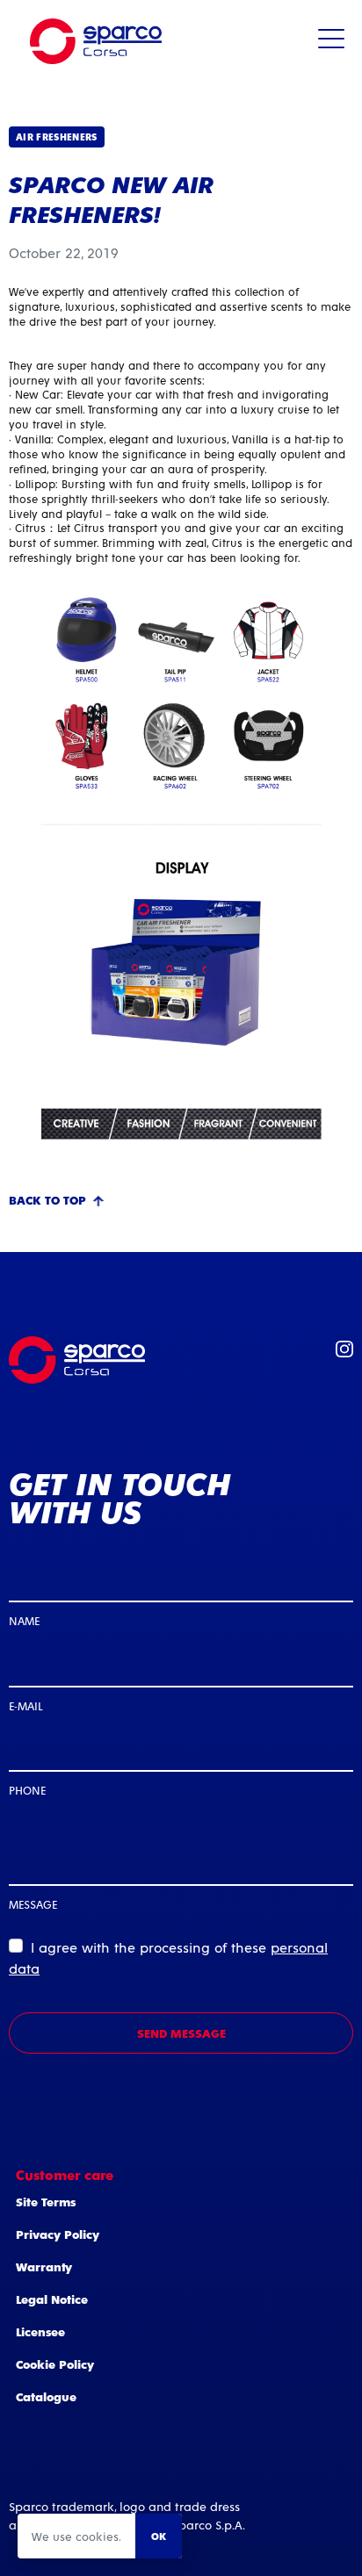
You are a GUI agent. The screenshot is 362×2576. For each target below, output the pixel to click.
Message (33, 1904)
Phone (27, 1790)
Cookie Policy (55, 2364)
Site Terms (46, 2202)
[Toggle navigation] (331, 41)
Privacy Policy (58, 2234)
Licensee (40, 2331)
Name (24, 1620)
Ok (159, 2536)
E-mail (25, 1705)
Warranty (44, 2267)
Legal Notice (52, 2299)
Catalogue (46, 2396)
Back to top (47, 1200)
